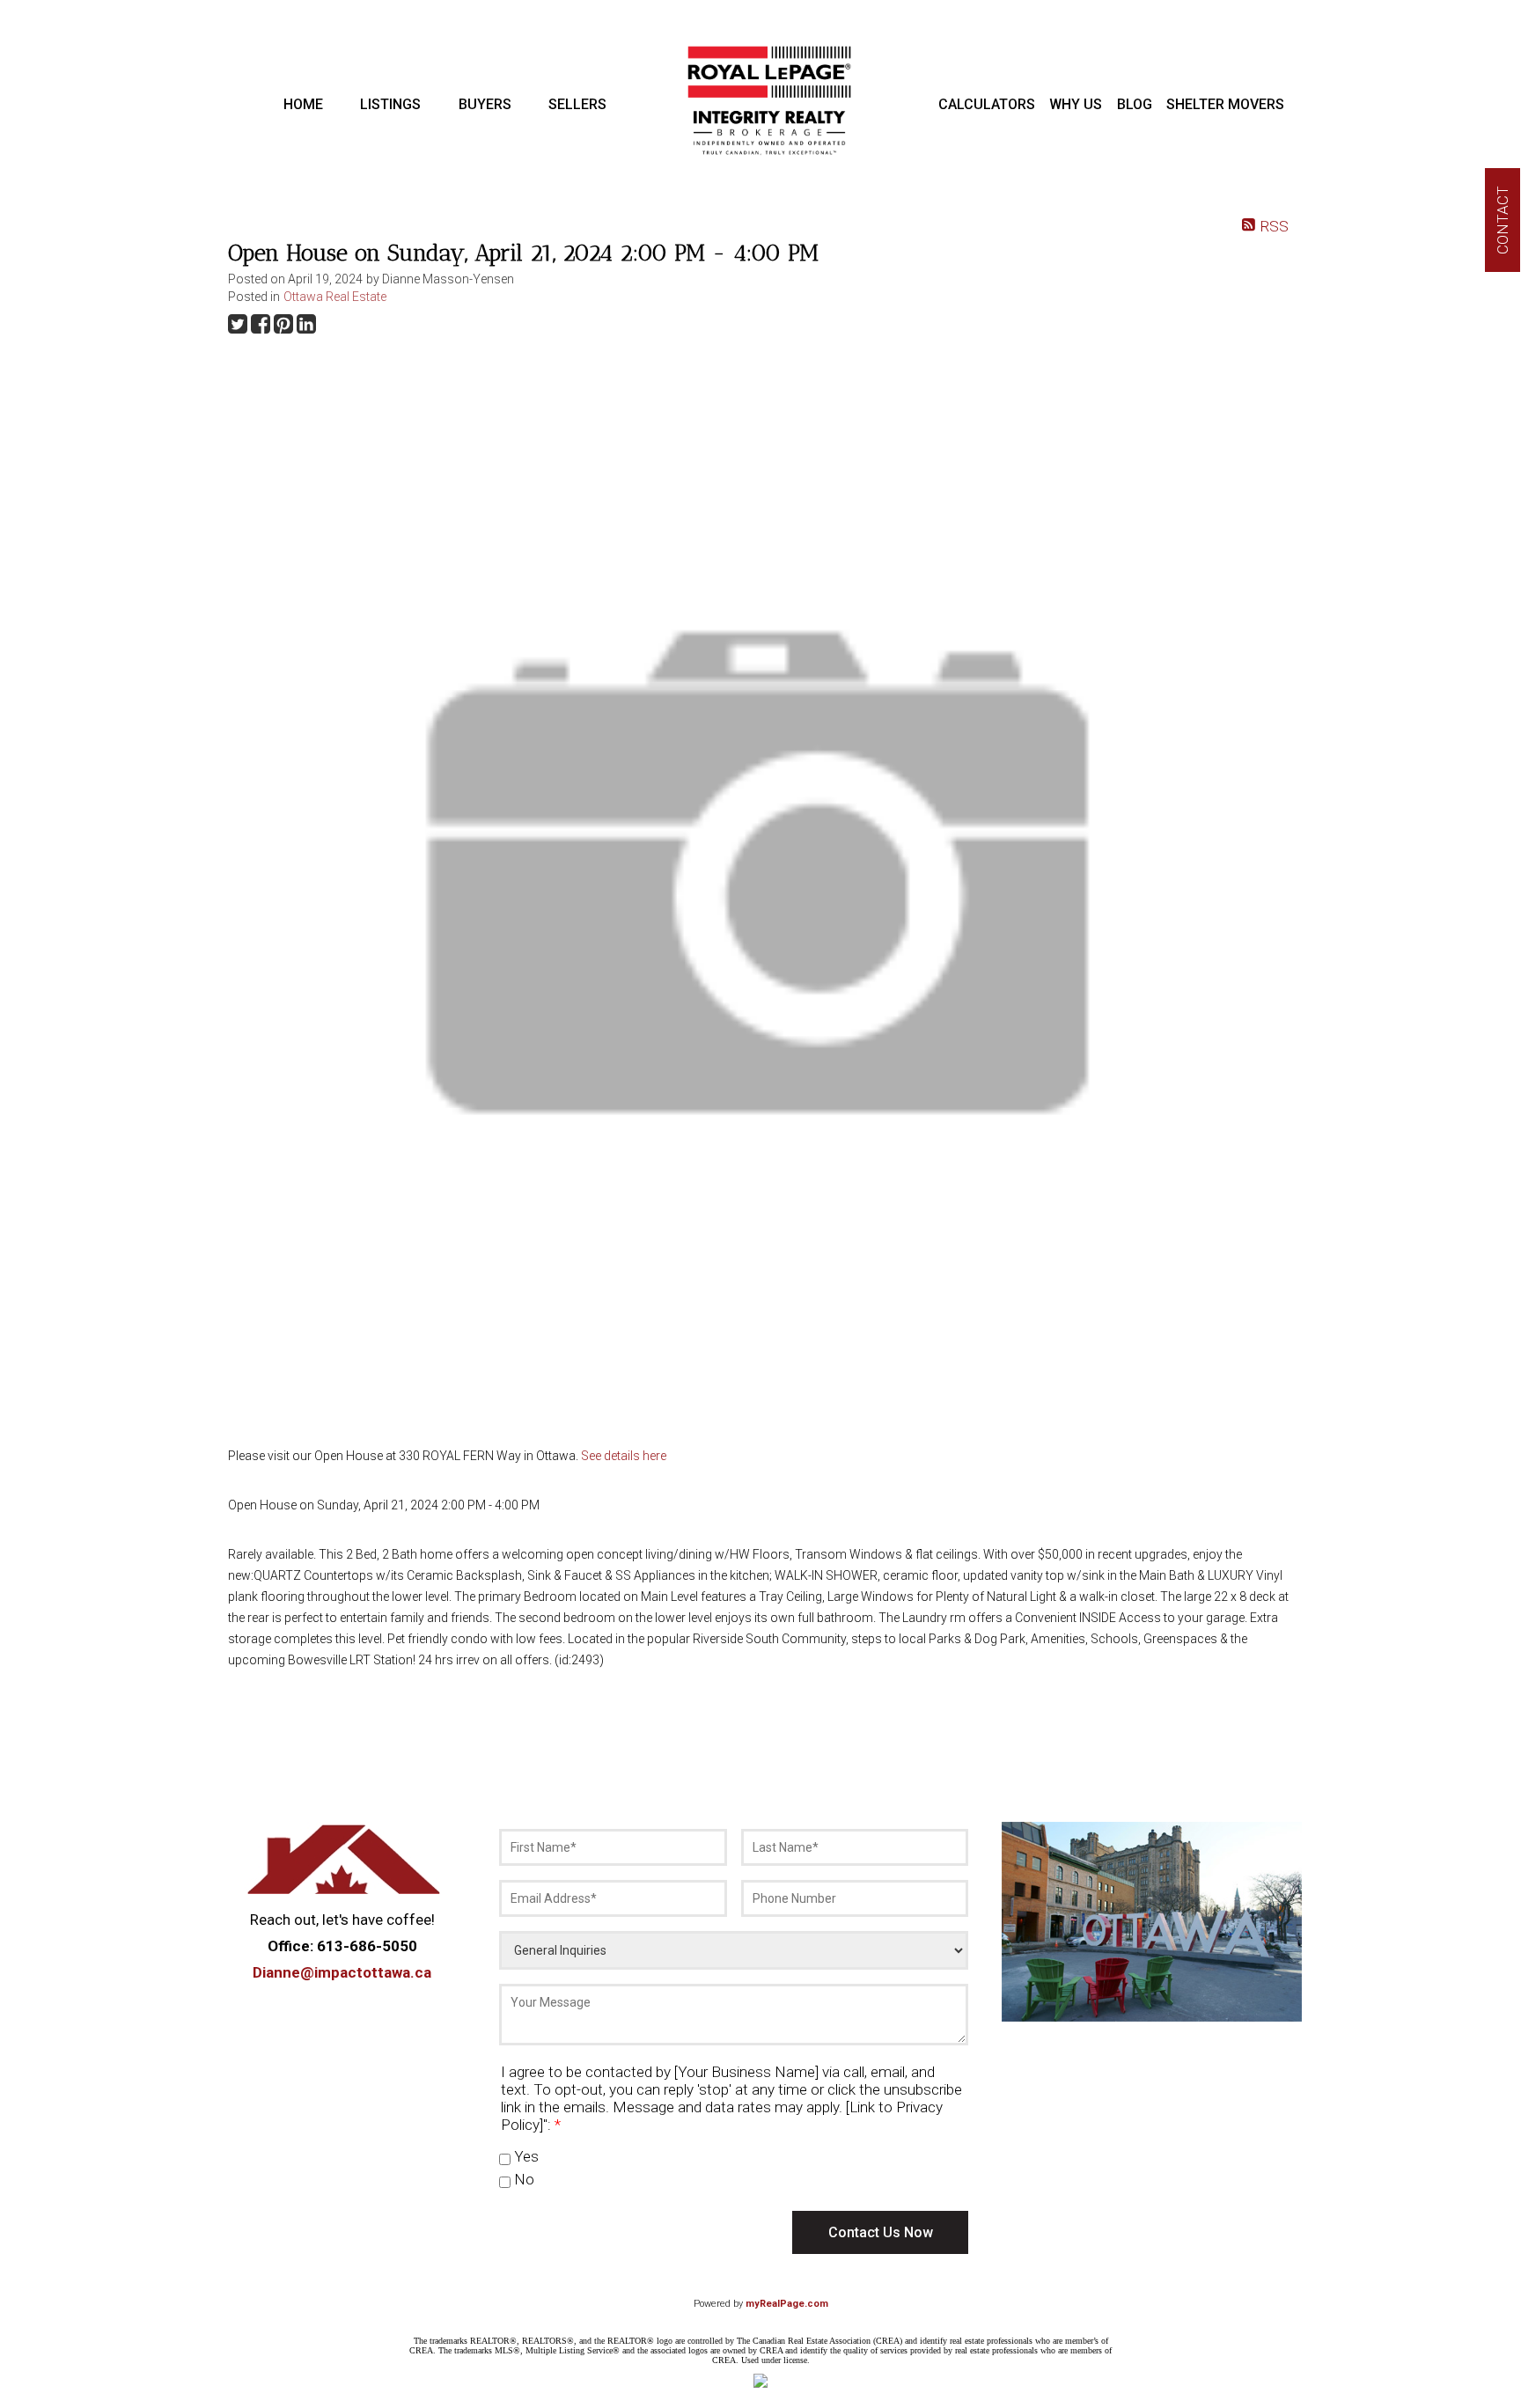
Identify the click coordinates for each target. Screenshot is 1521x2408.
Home (303, 104)
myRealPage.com (787, 2304)
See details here (624, 1456)
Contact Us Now (881, 2232)
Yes (525, 2156)
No (522, 2179)
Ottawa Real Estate (335, 297)
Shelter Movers (1225, 104)
